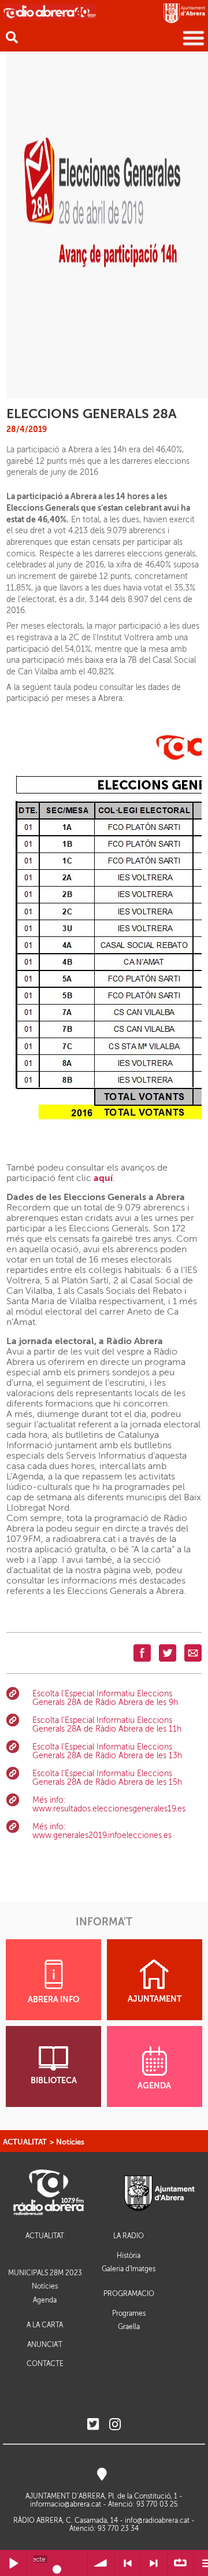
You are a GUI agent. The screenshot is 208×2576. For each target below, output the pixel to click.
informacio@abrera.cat (66, 2504)
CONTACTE (45, 2364)
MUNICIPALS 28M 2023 (45, 2273)
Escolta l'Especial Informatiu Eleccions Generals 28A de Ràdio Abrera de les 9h (105, 1698)
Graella (129, 2327)
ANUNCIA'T (45, 2345)
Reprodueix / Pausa (13, 2563)
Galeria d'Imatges (129, 2269)
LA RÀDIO (129, 2236)
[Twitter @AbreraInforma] (93, 2425)
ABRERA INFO (53, 2000)
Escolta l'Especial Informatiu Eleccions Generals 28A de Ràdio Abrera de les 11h (107, 1725)
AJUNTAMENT (155, 1999)
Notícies (70, 2142)
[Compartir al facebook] (142, 1653)
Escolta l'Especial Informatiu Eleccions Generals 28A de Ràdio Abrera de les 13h (107, 1751)
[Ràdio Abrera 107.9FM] (50, 11)
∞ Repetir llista (181, 2563)
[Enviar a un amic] (193, 1653)
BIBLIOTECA (54, 2081)
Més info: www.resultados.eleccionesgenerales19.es (109, 1804)
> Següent (154, 2563)
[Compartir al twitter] (168, 1653)
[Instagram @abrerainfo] (115, 2425)
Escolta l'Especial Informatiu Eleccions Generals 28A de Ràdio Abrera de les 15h (107, 1778)
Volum (101, 2563)
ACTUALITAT (25, 2142)
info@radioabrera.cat (157, 2520)
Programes (129, 2313)
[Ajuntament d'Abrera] (184, 13)
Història (129, 2256)
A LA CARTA (45, 2325)
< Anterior (127, 2563)
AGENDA (154, 2086)
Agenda (45, 2300)
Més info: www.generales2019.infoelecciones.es (102, 1831)
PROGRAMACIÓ (129, 2294)
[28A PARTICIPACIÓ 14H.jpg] (107, 225)
